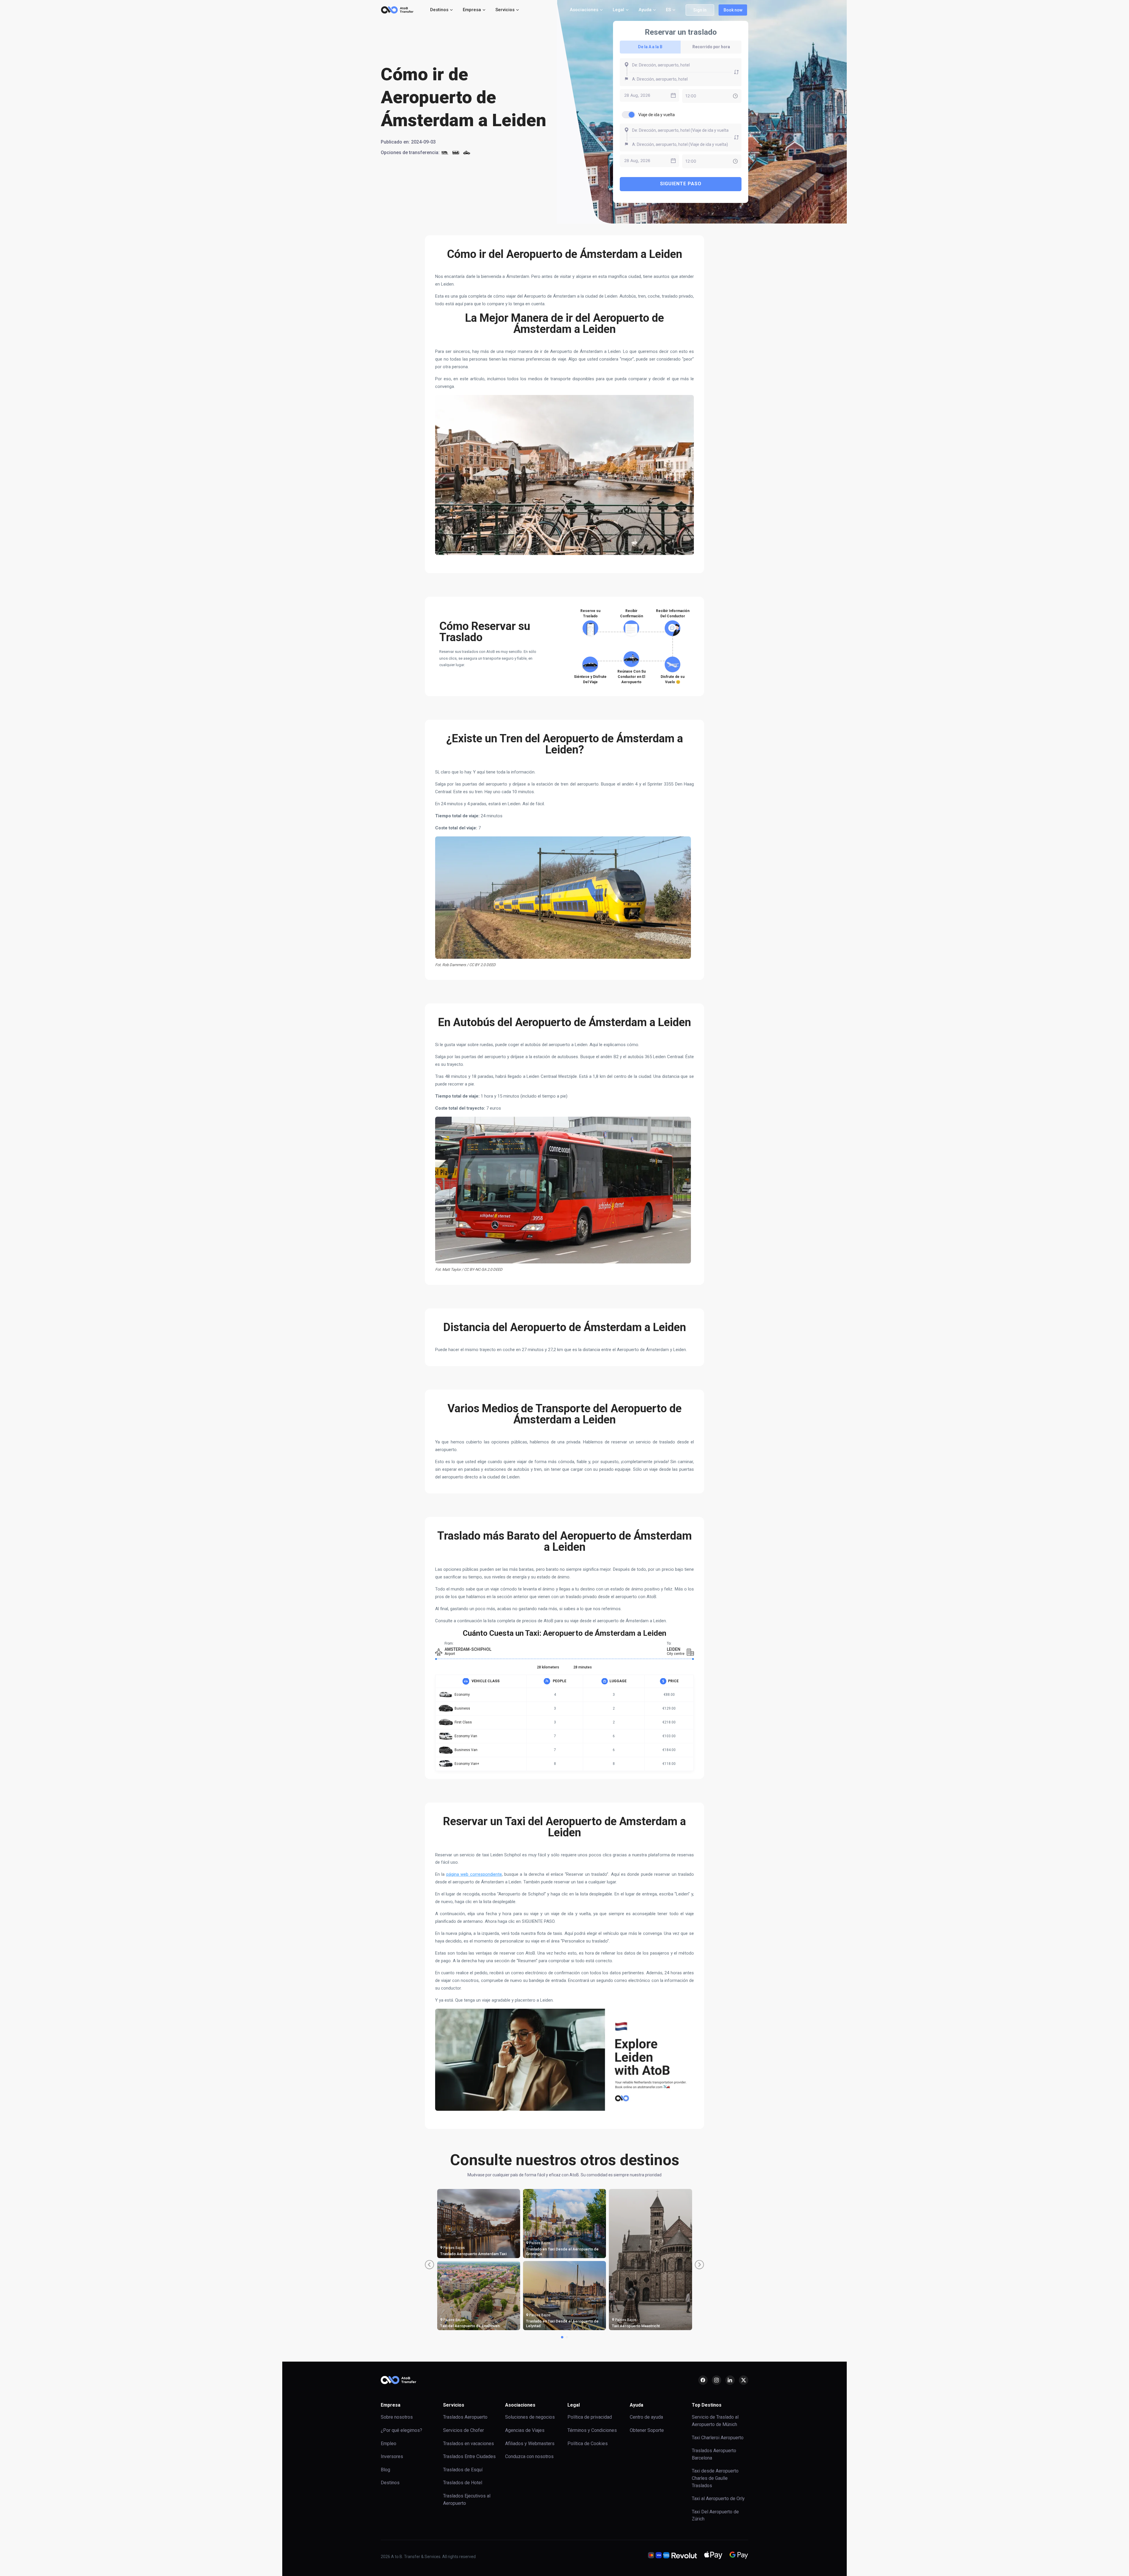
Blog (385, 2470)
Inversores (392, 2456)
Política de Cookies (588, 2444)
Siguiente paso (681, 184)
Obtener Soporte (647, 2430)
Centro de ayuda (646, 2417)
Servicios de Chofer (464, 2430)
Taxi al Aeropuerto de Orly (718, 2499)
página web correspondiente (474, 1874)
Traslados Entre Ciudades (469, 2456)
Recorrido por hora (711, 47)
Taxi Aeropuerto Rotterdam (464, 2326)
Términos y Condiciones (592, 2430)
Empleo (389, 2444)
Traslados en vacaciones (469, 2444)
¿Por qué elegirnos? (401, 2430)
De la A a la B (650, 47)
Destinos (390, 2483)
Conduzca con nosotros (529, 2456)
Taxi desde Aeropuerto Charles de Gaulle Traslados (715, 2478)
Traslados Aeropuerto (465, 2417)
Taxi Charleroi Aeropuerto (718, 2438)
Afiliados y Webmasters (530, 2444)
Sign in (700, 10)
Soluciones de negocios (530, 2417)
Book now (733, 10)
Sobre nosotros (397, 2417)
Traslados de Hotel (463, 2483)
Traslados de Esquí (463, 2470)
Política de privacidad (590, 2417)
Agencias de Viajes (525, 2430)
